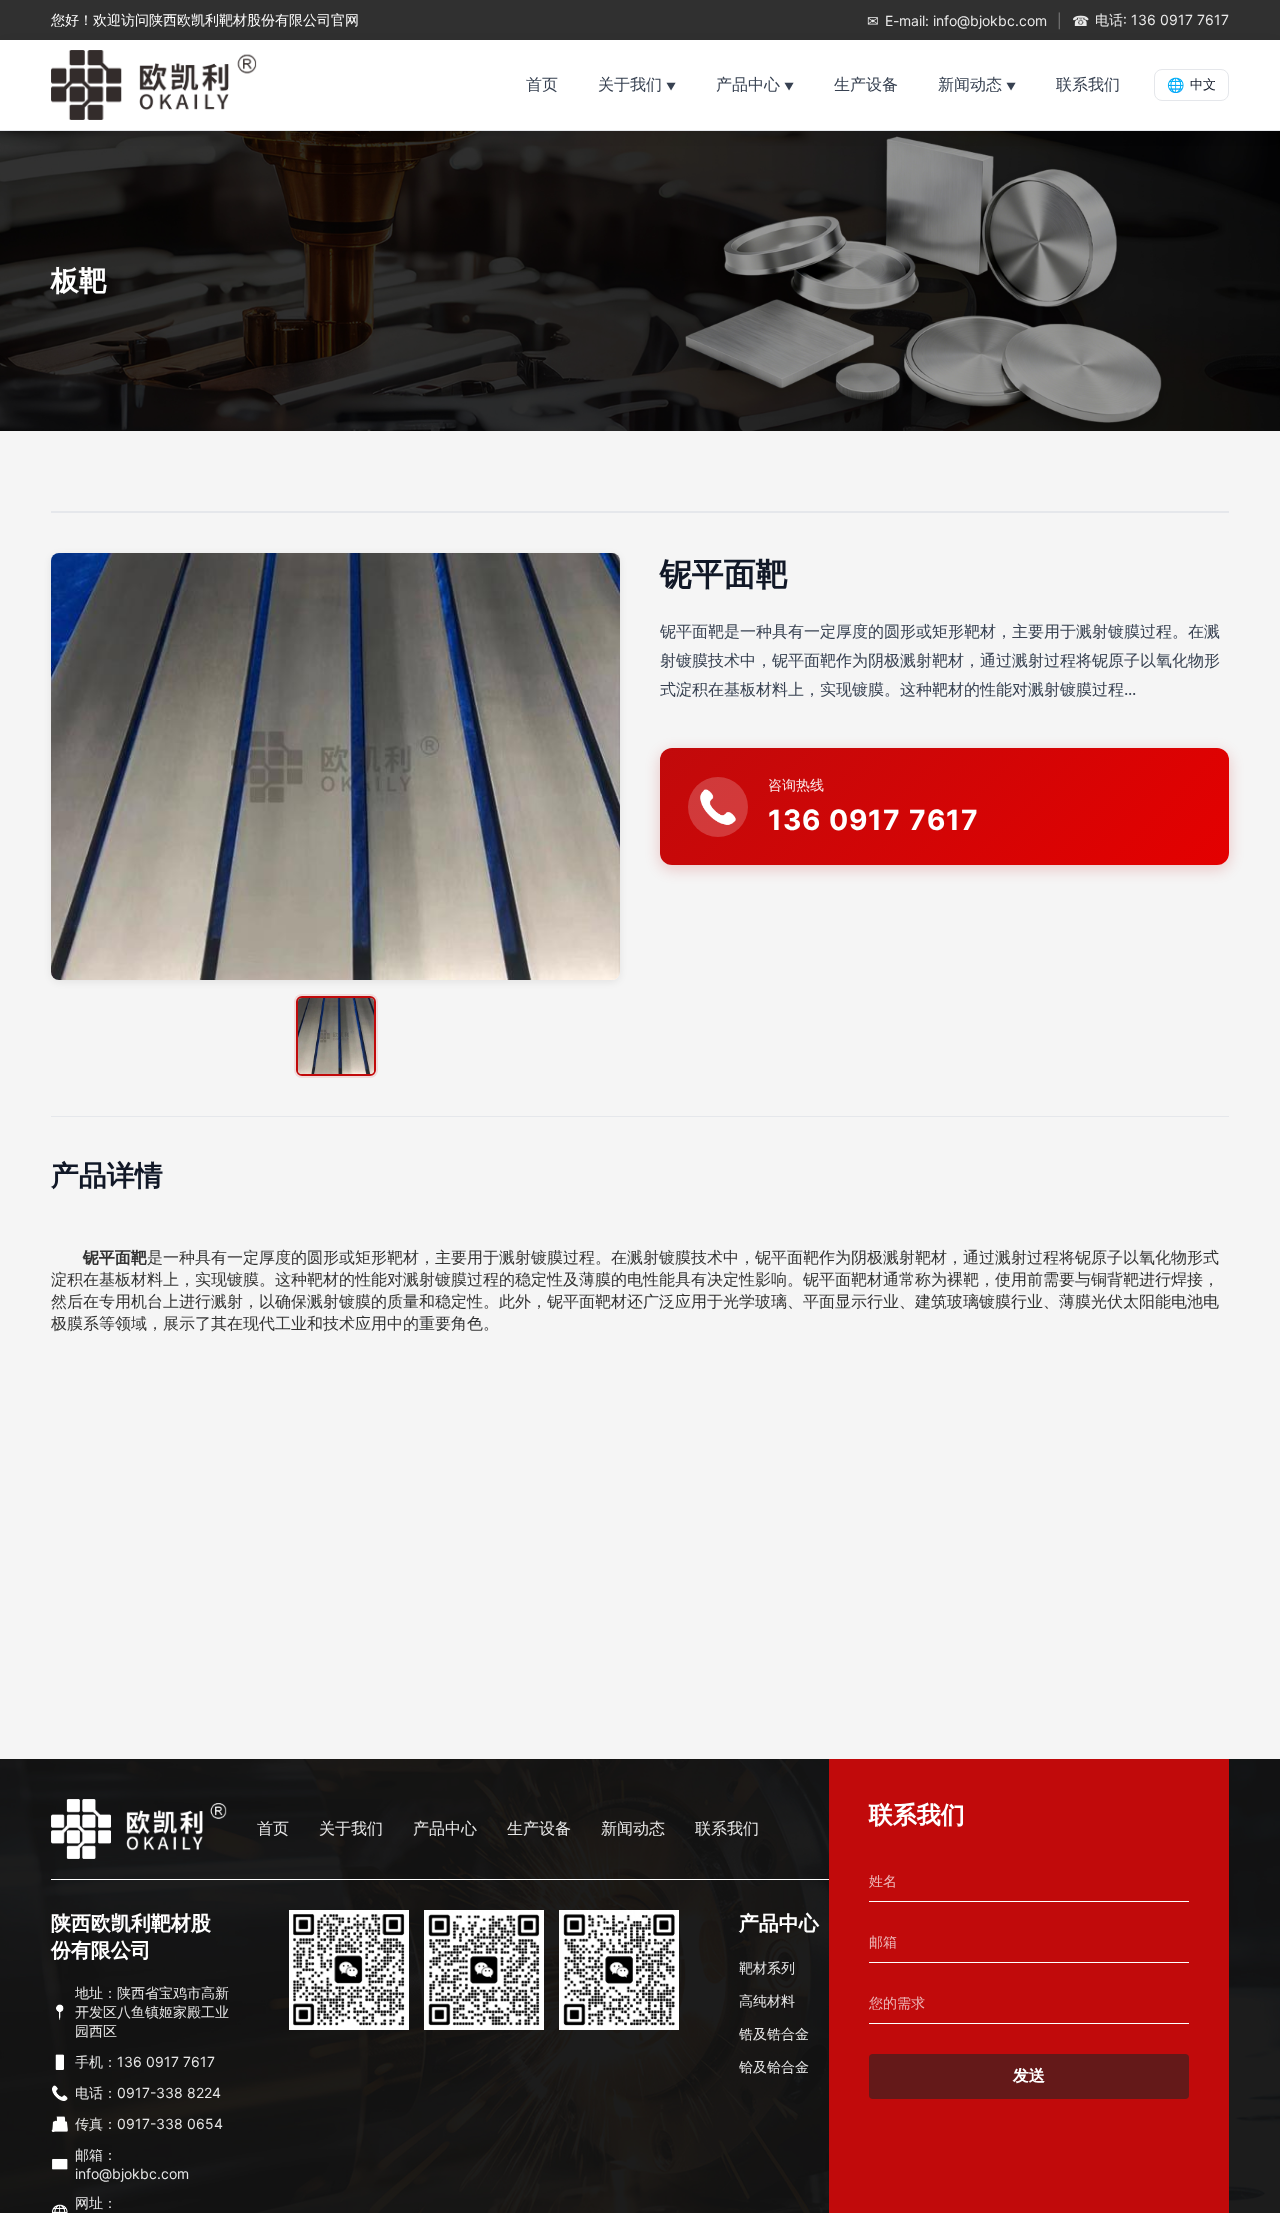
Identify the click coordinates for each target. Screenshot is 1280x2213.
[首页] (153, 85)
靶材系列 (767, 1967)
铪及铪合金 (774, 2066)
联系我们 (1088, 84)
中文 (1191, 85)
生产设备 (866, 84)
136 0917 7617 (873, 820)
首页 (542, 84)
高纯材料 (767, 2000)
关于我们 (630, 84)
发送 (1029, 2075)
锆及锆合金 (774, 2033)
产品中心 (748, 84)
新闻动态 (970, 84)
